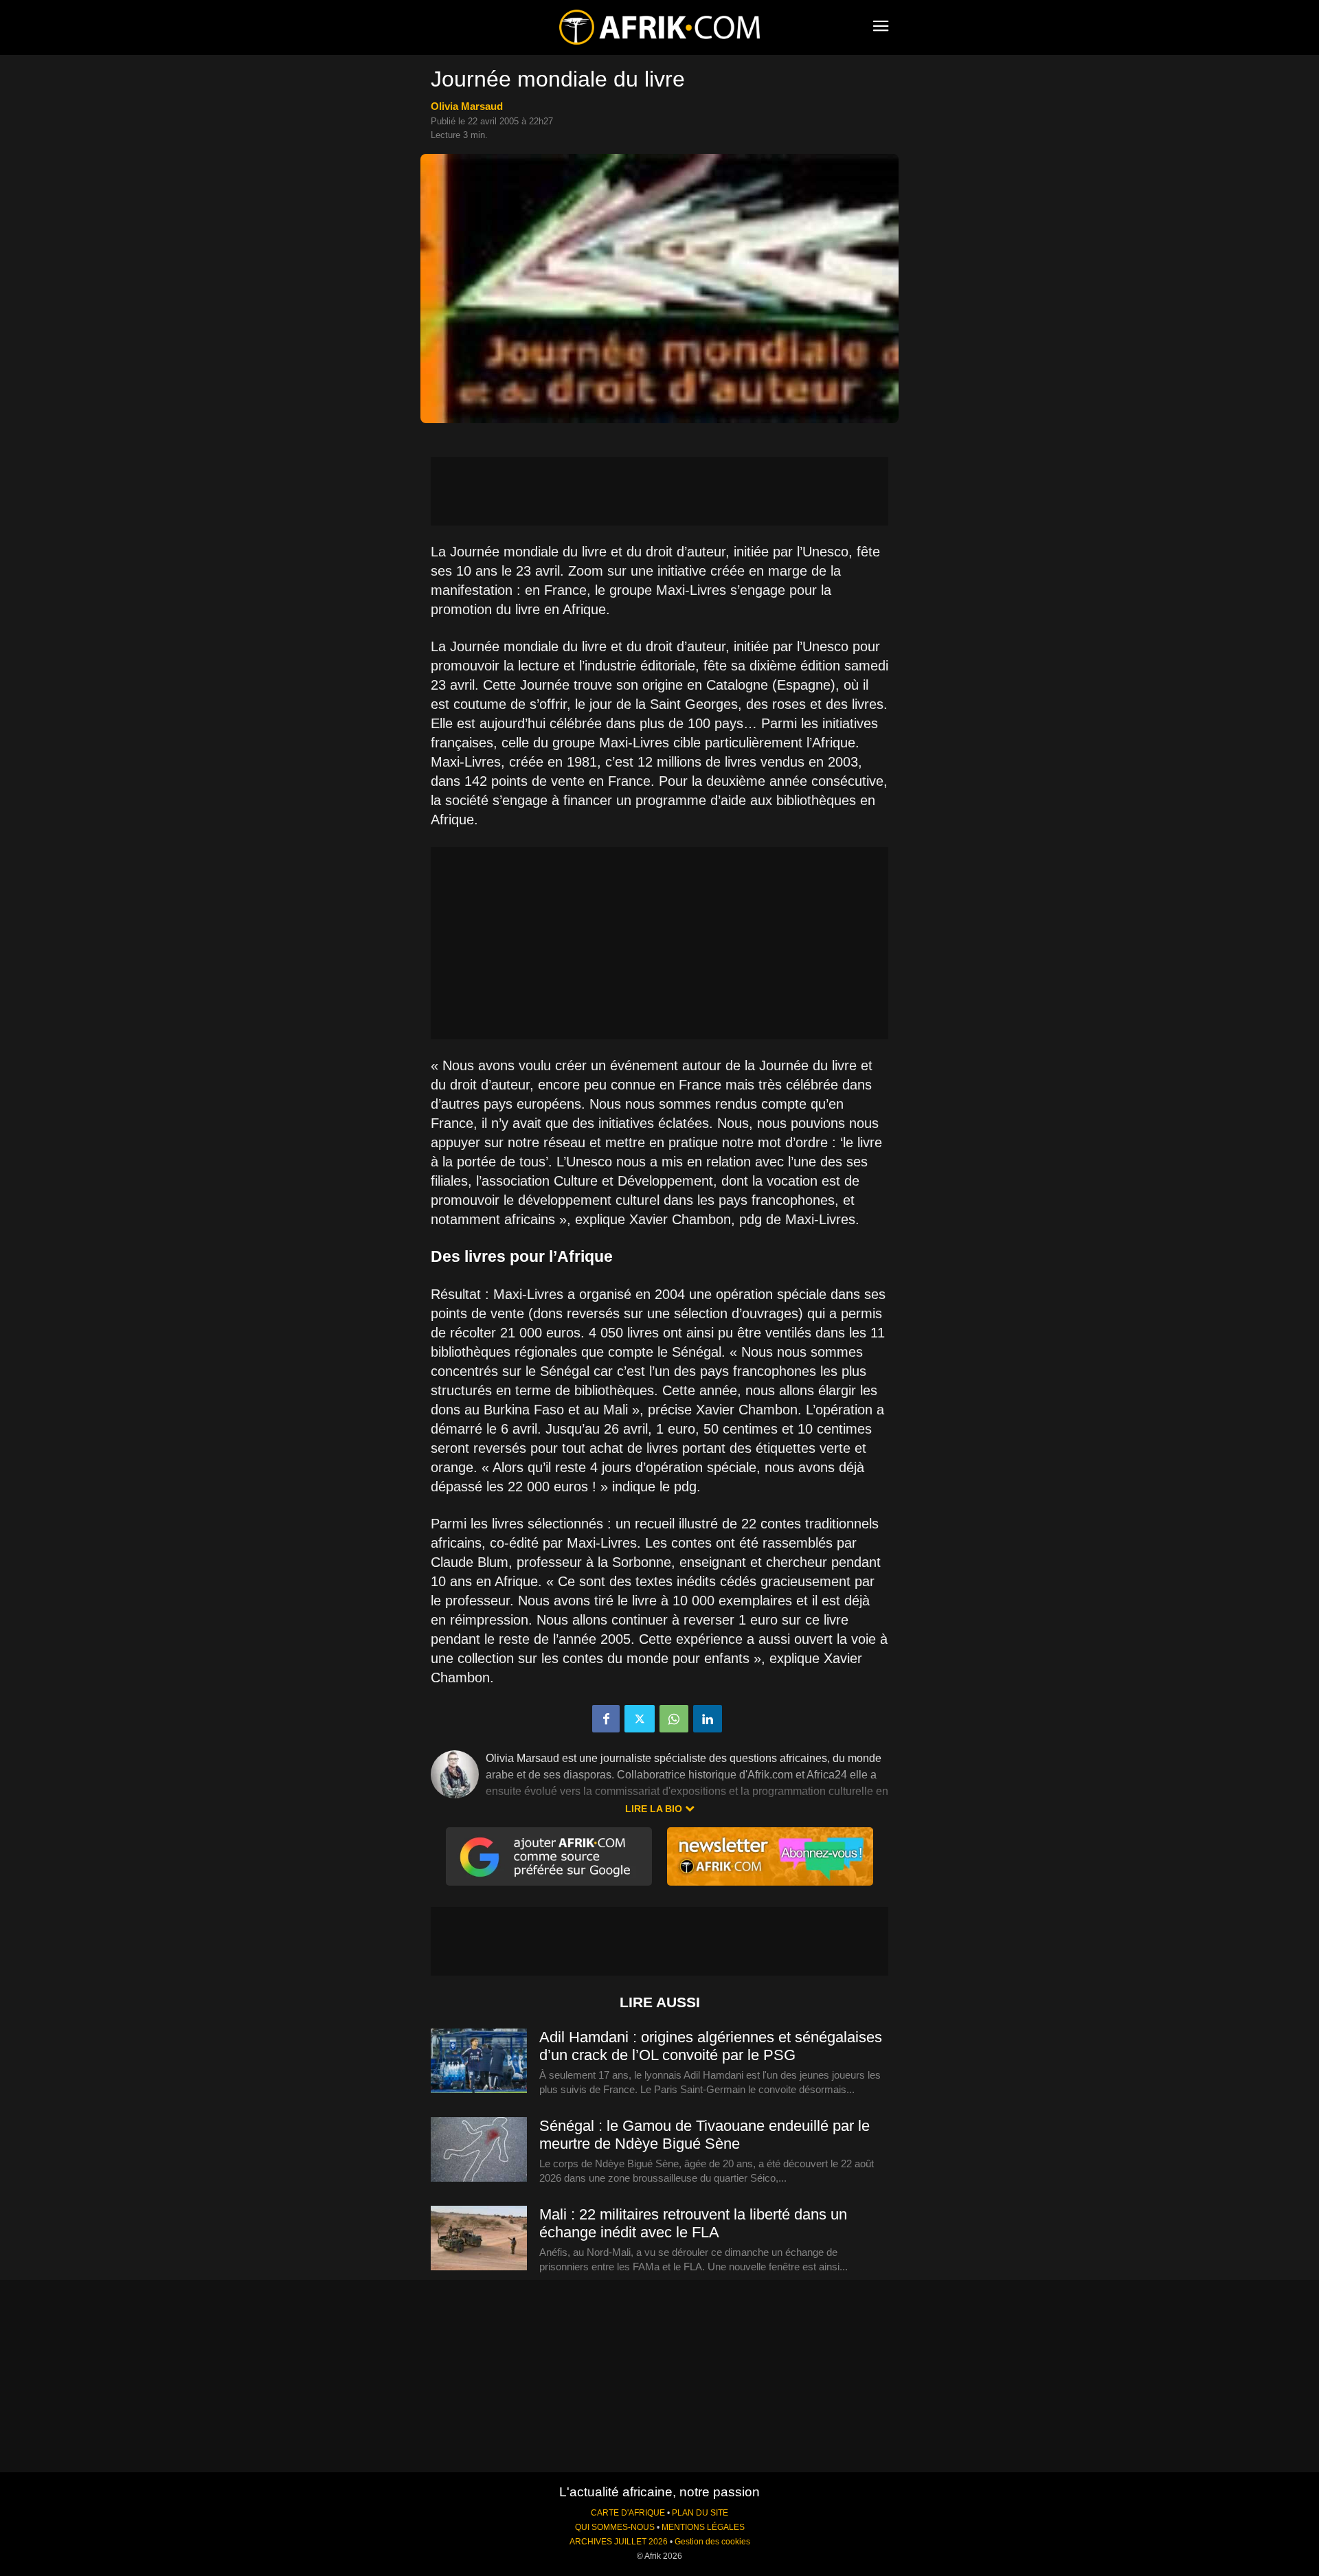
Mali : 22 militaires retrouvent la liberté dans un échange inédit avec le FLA (693, 2223)
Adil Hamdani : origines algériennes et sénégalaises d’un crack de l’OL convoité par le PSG (711, 2046)
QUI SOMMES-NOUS (615, 2527)
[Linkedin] (708, 1719)
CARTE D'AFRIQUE (628, 2513)
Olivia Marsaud (467, 106)
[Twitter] (640, 1719)
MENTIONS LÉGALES (703, 2527)
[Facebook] (606, 1719)
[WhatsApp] (674, 1719)
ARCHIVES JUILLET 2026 (619, 2542)
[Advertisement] (659, 491)
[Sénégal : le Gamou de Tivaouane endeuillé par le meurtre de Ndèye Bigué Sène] (479, 2150)
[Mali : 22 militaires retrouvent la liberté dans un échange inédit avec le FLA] (479, 2239)
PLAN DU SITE (700, 2513)
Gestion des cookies (712, 2542)
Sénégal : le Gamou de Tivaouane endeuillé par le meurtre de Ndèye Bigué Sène (704, 2135)
